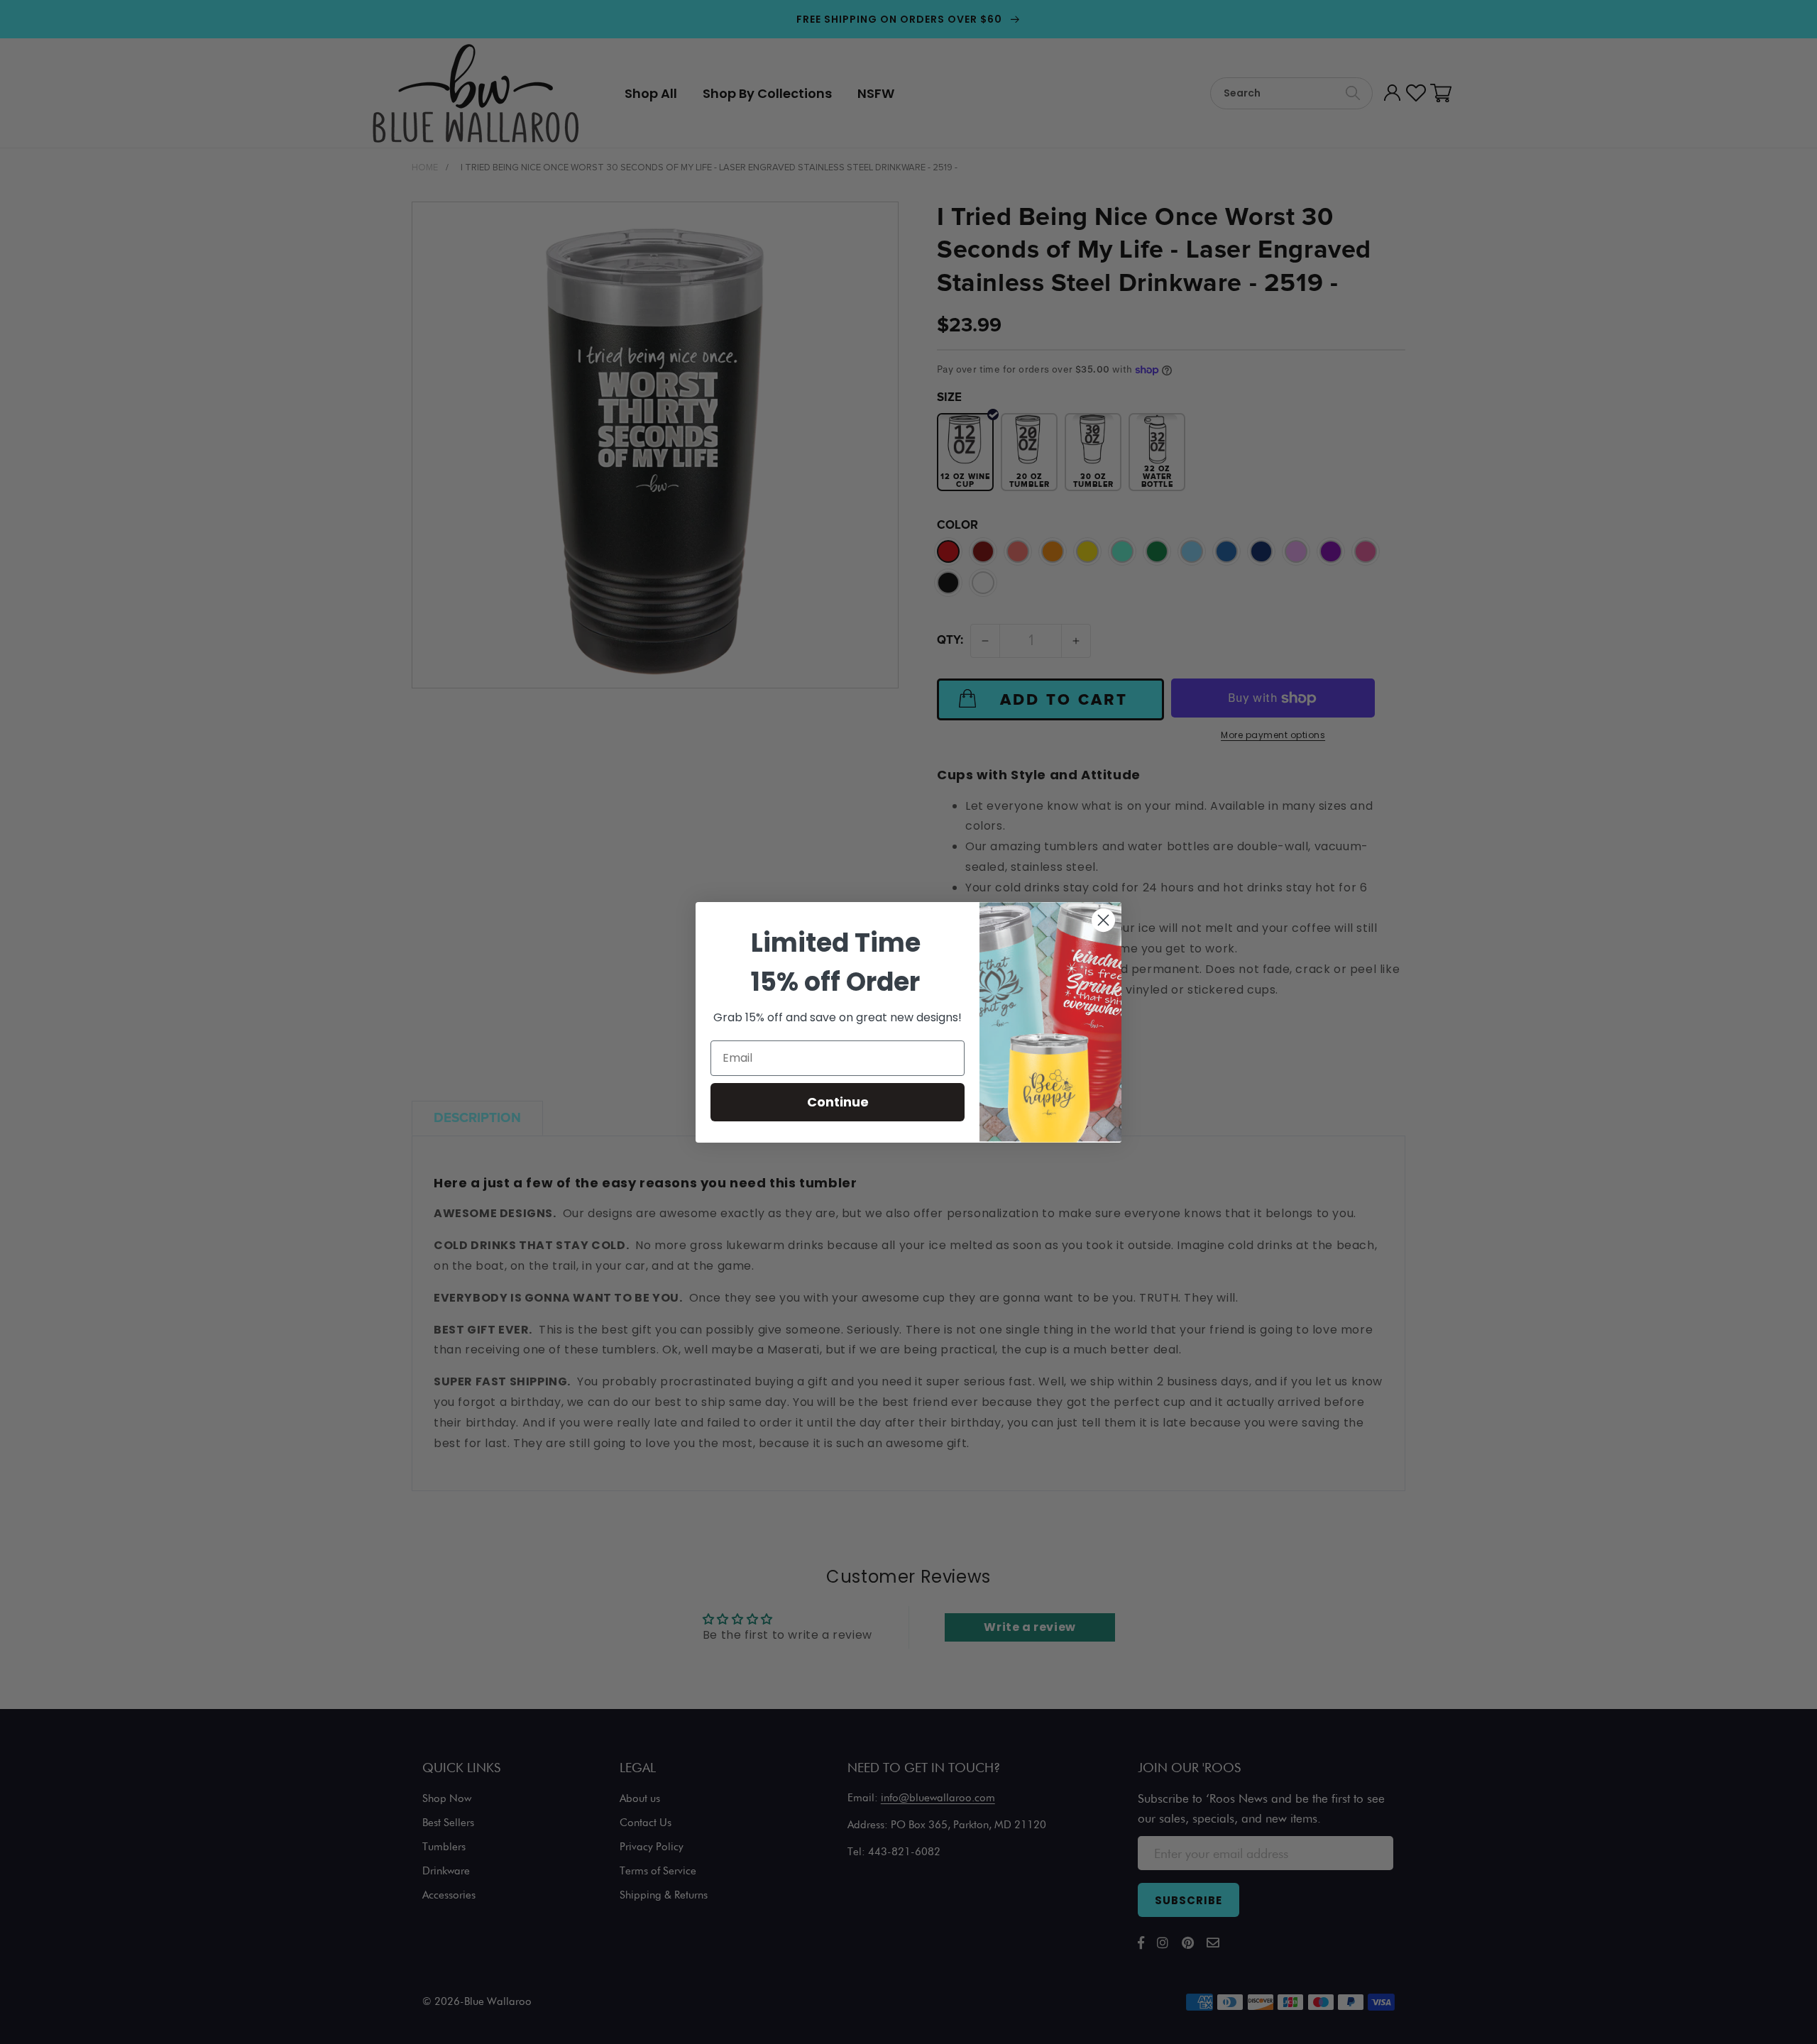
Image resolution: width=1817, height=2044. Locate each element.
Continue (838, 1102)
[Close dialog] (1103, 920)
